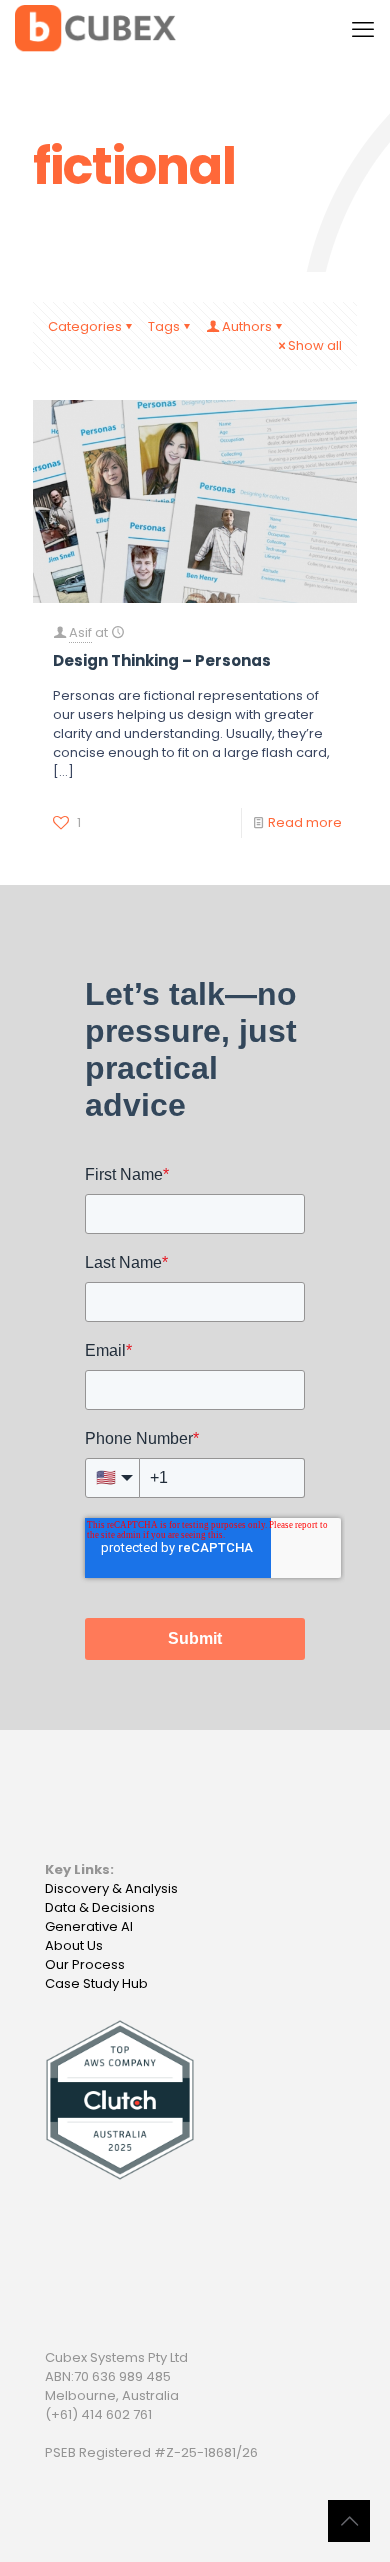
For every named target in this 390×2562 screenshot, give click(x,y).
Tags (164, 326)
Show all (315, 345)
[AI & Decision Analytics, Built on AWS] (95, 30)
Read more (305, 822)
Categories (85, 326)
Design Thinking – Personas (162, 660)
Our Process (85, 1964)
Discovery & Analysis (111, 1888)
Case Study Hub (96, 1983)
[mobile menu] (363, 30)
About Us (74, 1945)
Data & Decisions (100, 1907)
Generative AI (89, 1926)
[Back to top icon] (349, 2521)
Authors (247, 326)
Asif (80, 632)
